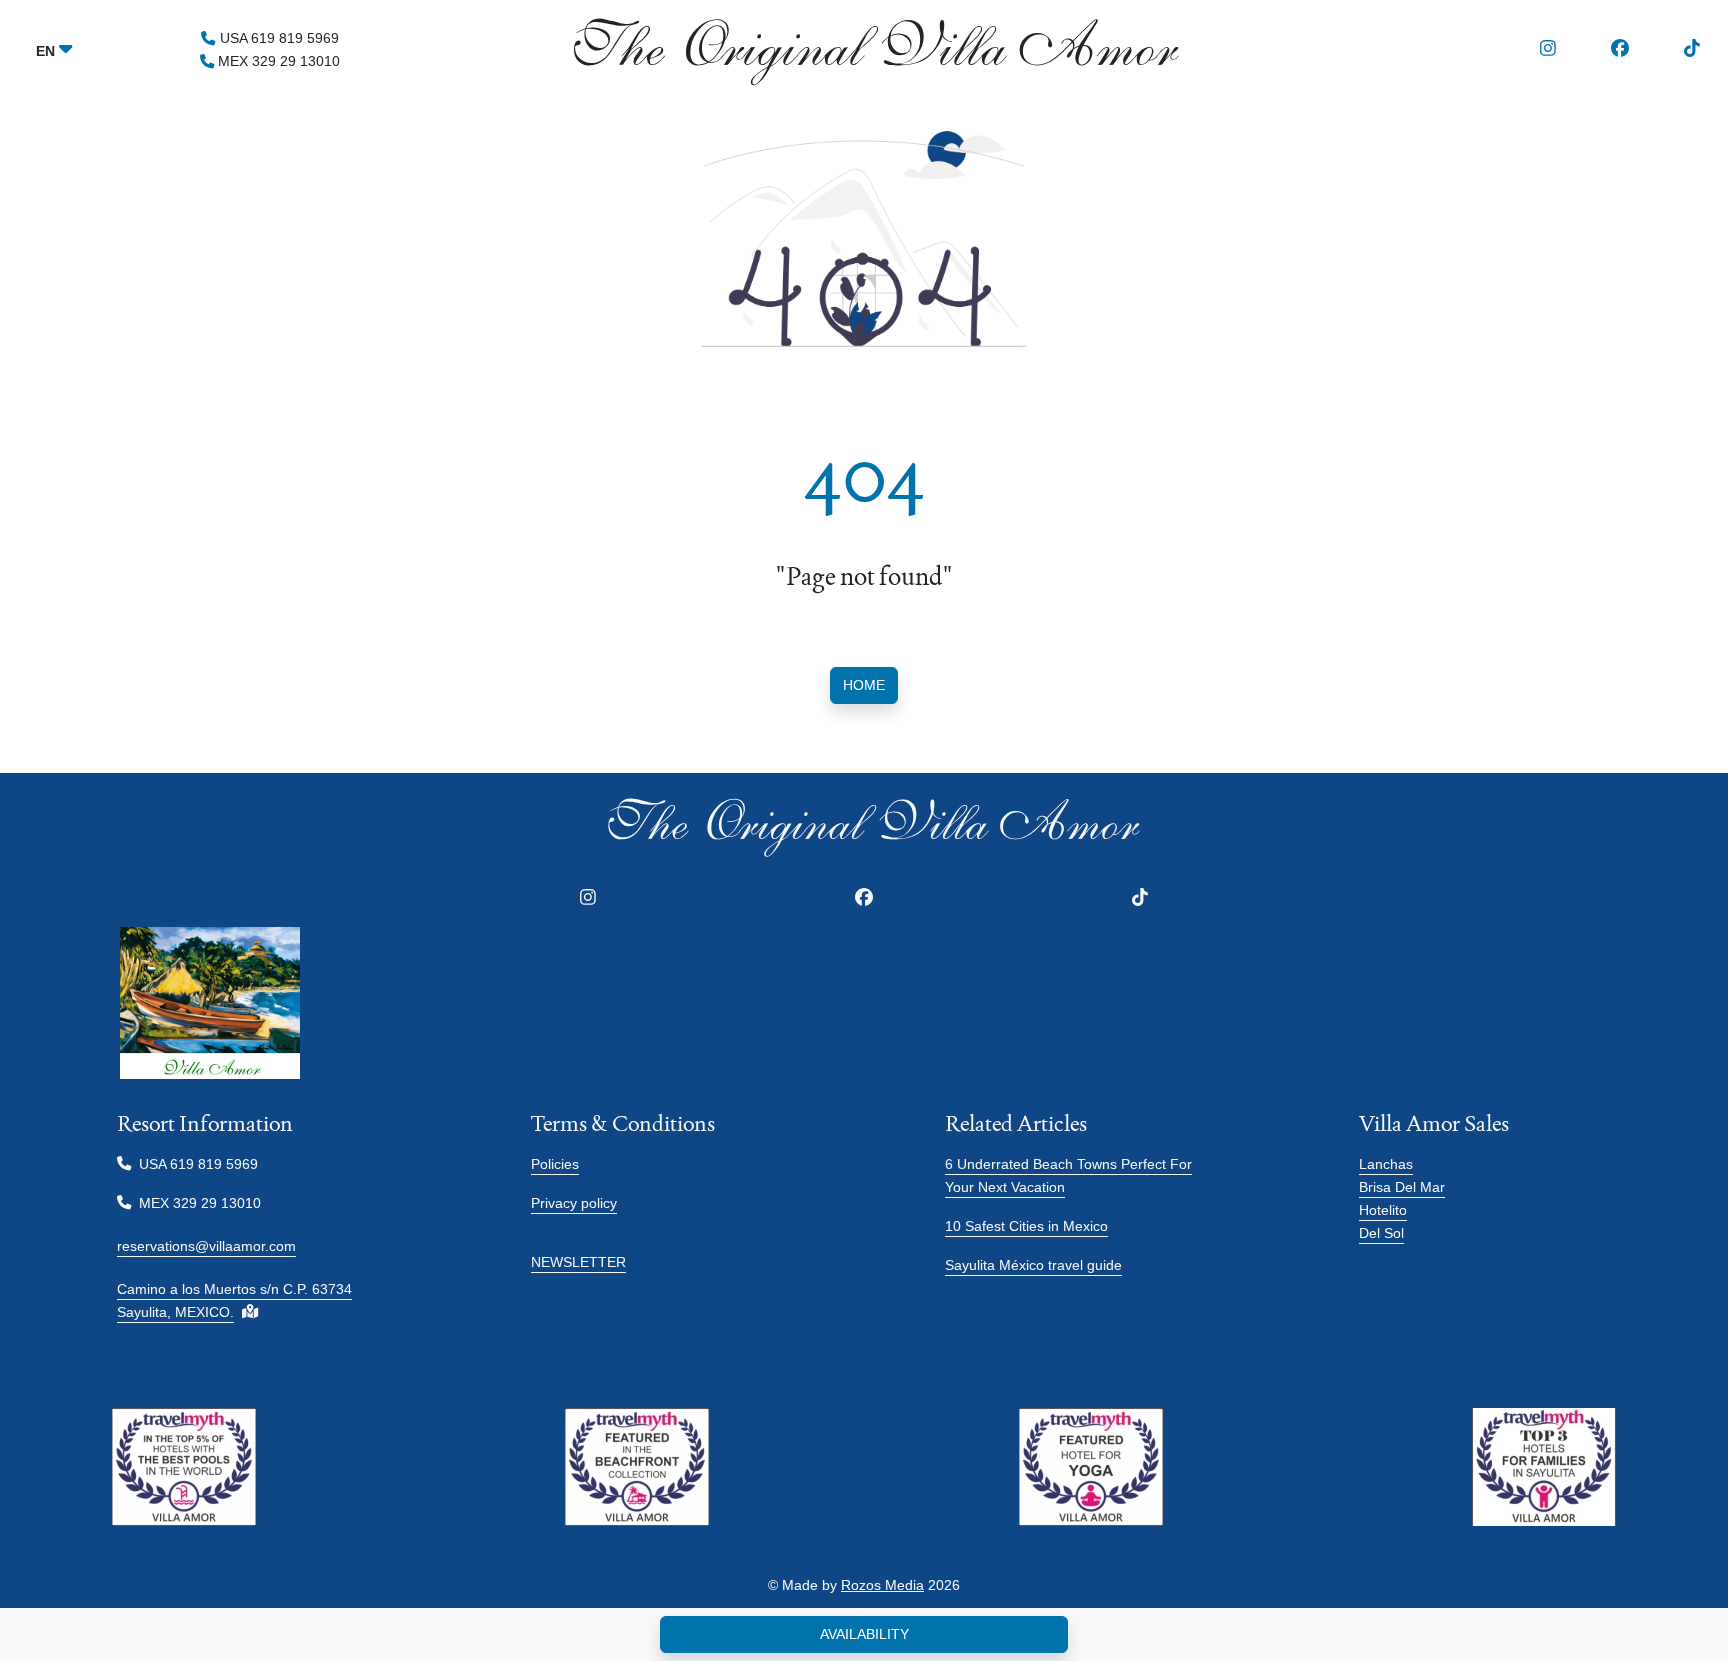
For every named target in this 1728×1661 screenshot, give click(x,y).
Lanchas (1386, 1164)
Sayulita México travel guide (1033, 1265)
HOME (864, 685)
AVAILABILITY (864, 1634)
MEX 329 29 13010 (277, 61)
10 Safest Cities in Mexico (1026, 1226)
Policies (555, 1164)
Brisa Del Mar (1402, 1187)
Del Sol (1381, 1233)
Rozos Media (882, 1585)
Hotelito (1383, 1210)
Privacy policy (574, 1203)
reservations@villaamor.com (206, 1246)
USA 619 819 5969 (277, 38)
